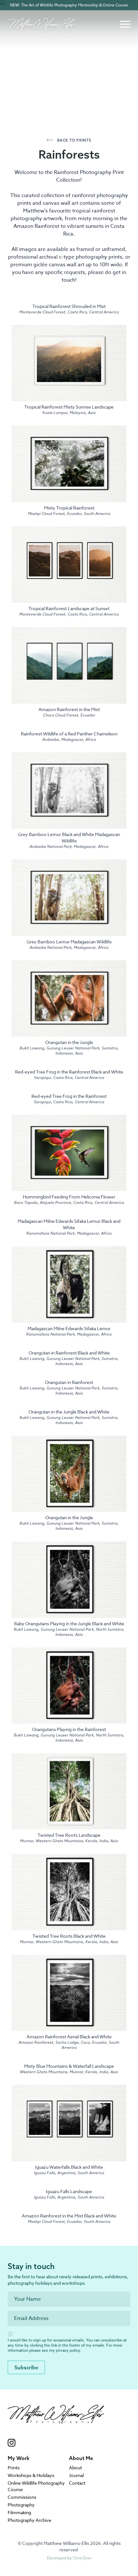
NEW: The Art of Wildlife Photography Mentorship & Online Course (69, 5)
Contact (77, 2483)
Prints (14, 2468)
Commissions (22, 2497)
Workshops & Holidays (31, 2475)
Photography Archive (30, 2520)
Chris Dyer (82, 2558)
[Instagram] (56, 2443)
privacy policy (68, 2350)
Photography (21, 2505)
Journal (76, 2475)
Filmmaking (19, 2512)
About (75, 2468)
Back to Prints (74, 140)
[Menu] (125, 24)
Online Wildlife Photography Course (36, 2486)
